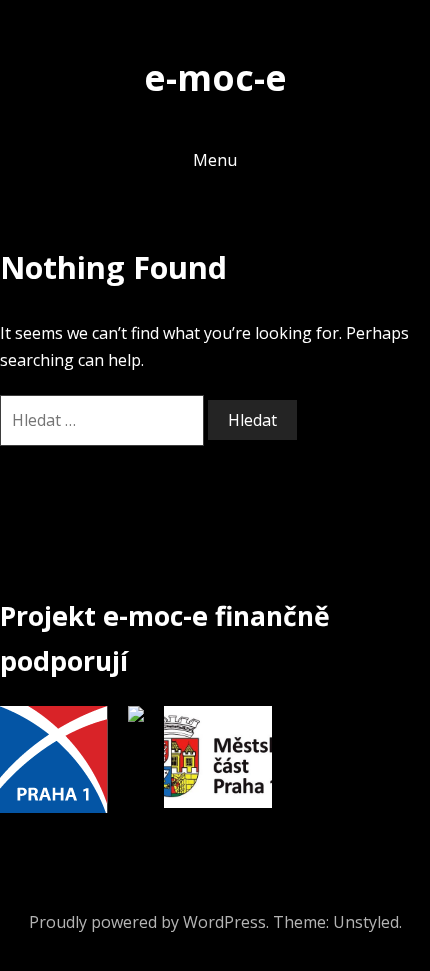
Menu (215, 160)
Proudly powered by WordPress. (149, 922)
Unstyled (366, 922)
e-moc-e (215, 77)
